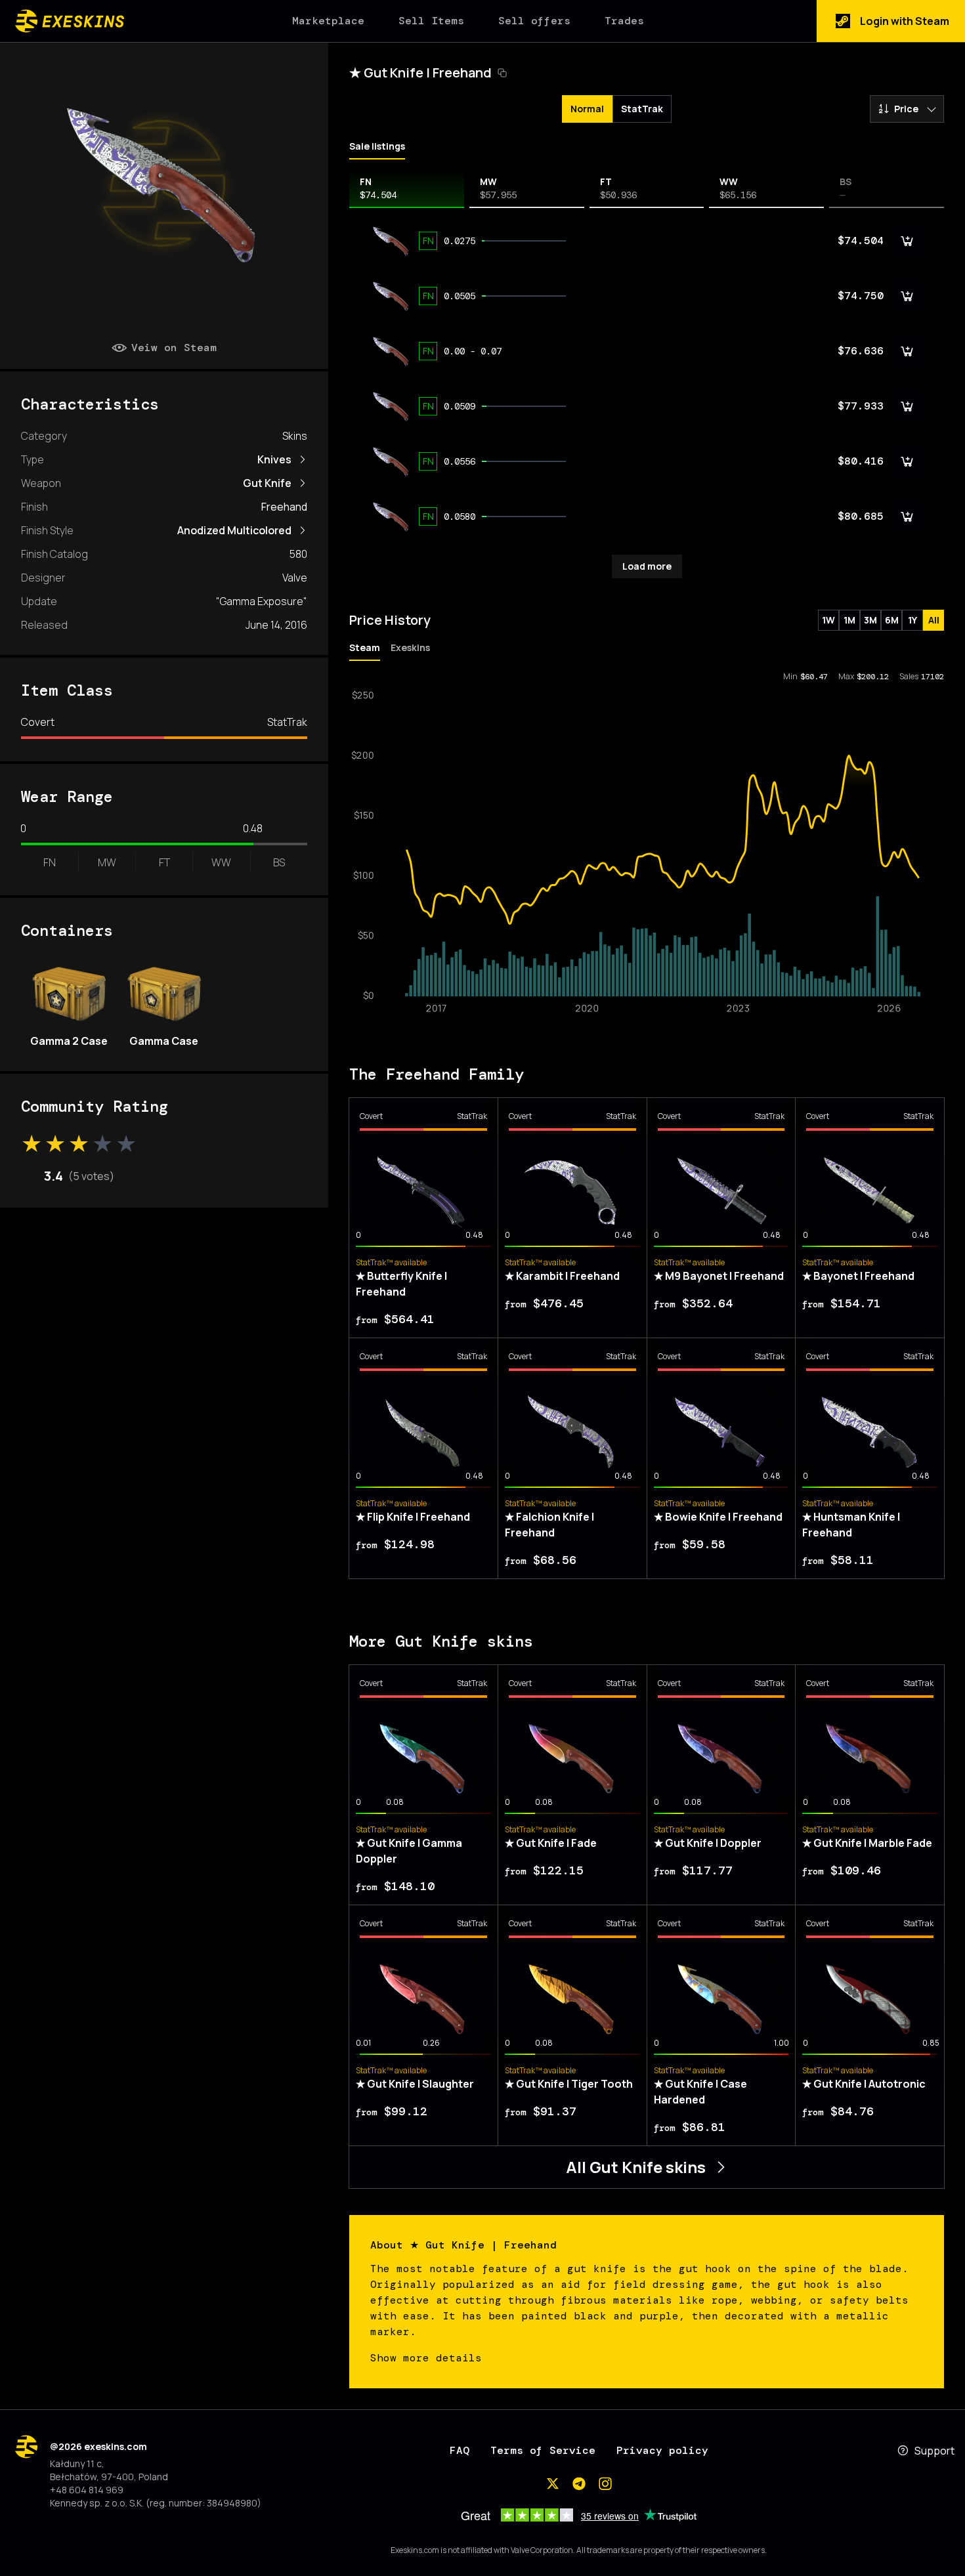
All (934, 620)
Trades (624, 21)
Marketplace (328, 21)
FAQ (460, 2450)
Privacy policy (662, 2450)
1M (849, 620)
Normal (587, 109)
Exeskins (410, 647)
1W (828, 620)
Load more (647, 566)
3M (870, 620)
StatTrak (642, 109)
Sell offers (534, 21)
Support (934, 2451)
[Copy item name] (502, 73)
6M (892, 620)
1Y (912, 620)
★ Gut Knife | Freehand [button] (420, 73)
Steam (365, 647)
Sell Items (431, 21)
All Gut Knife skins (636, 2167)
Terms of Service (543, 2450)
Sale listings (377, 146)
